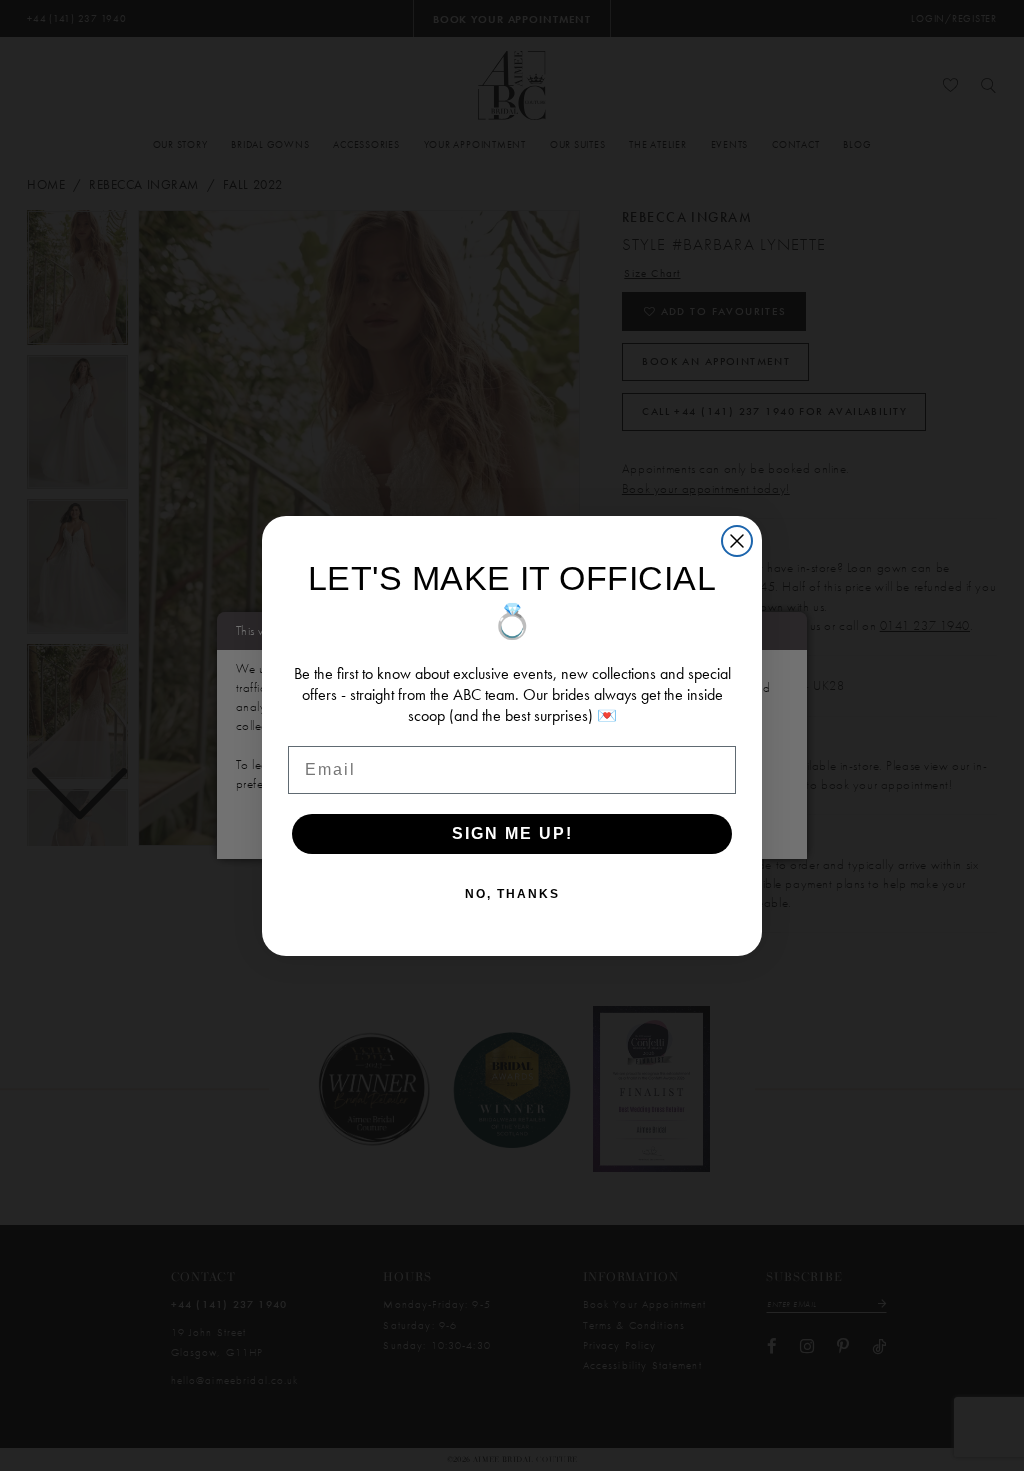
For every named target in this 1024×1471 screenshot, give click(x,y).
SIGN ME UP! (512, 833)
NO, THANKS (512, 894)
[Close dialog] (737, 541)
